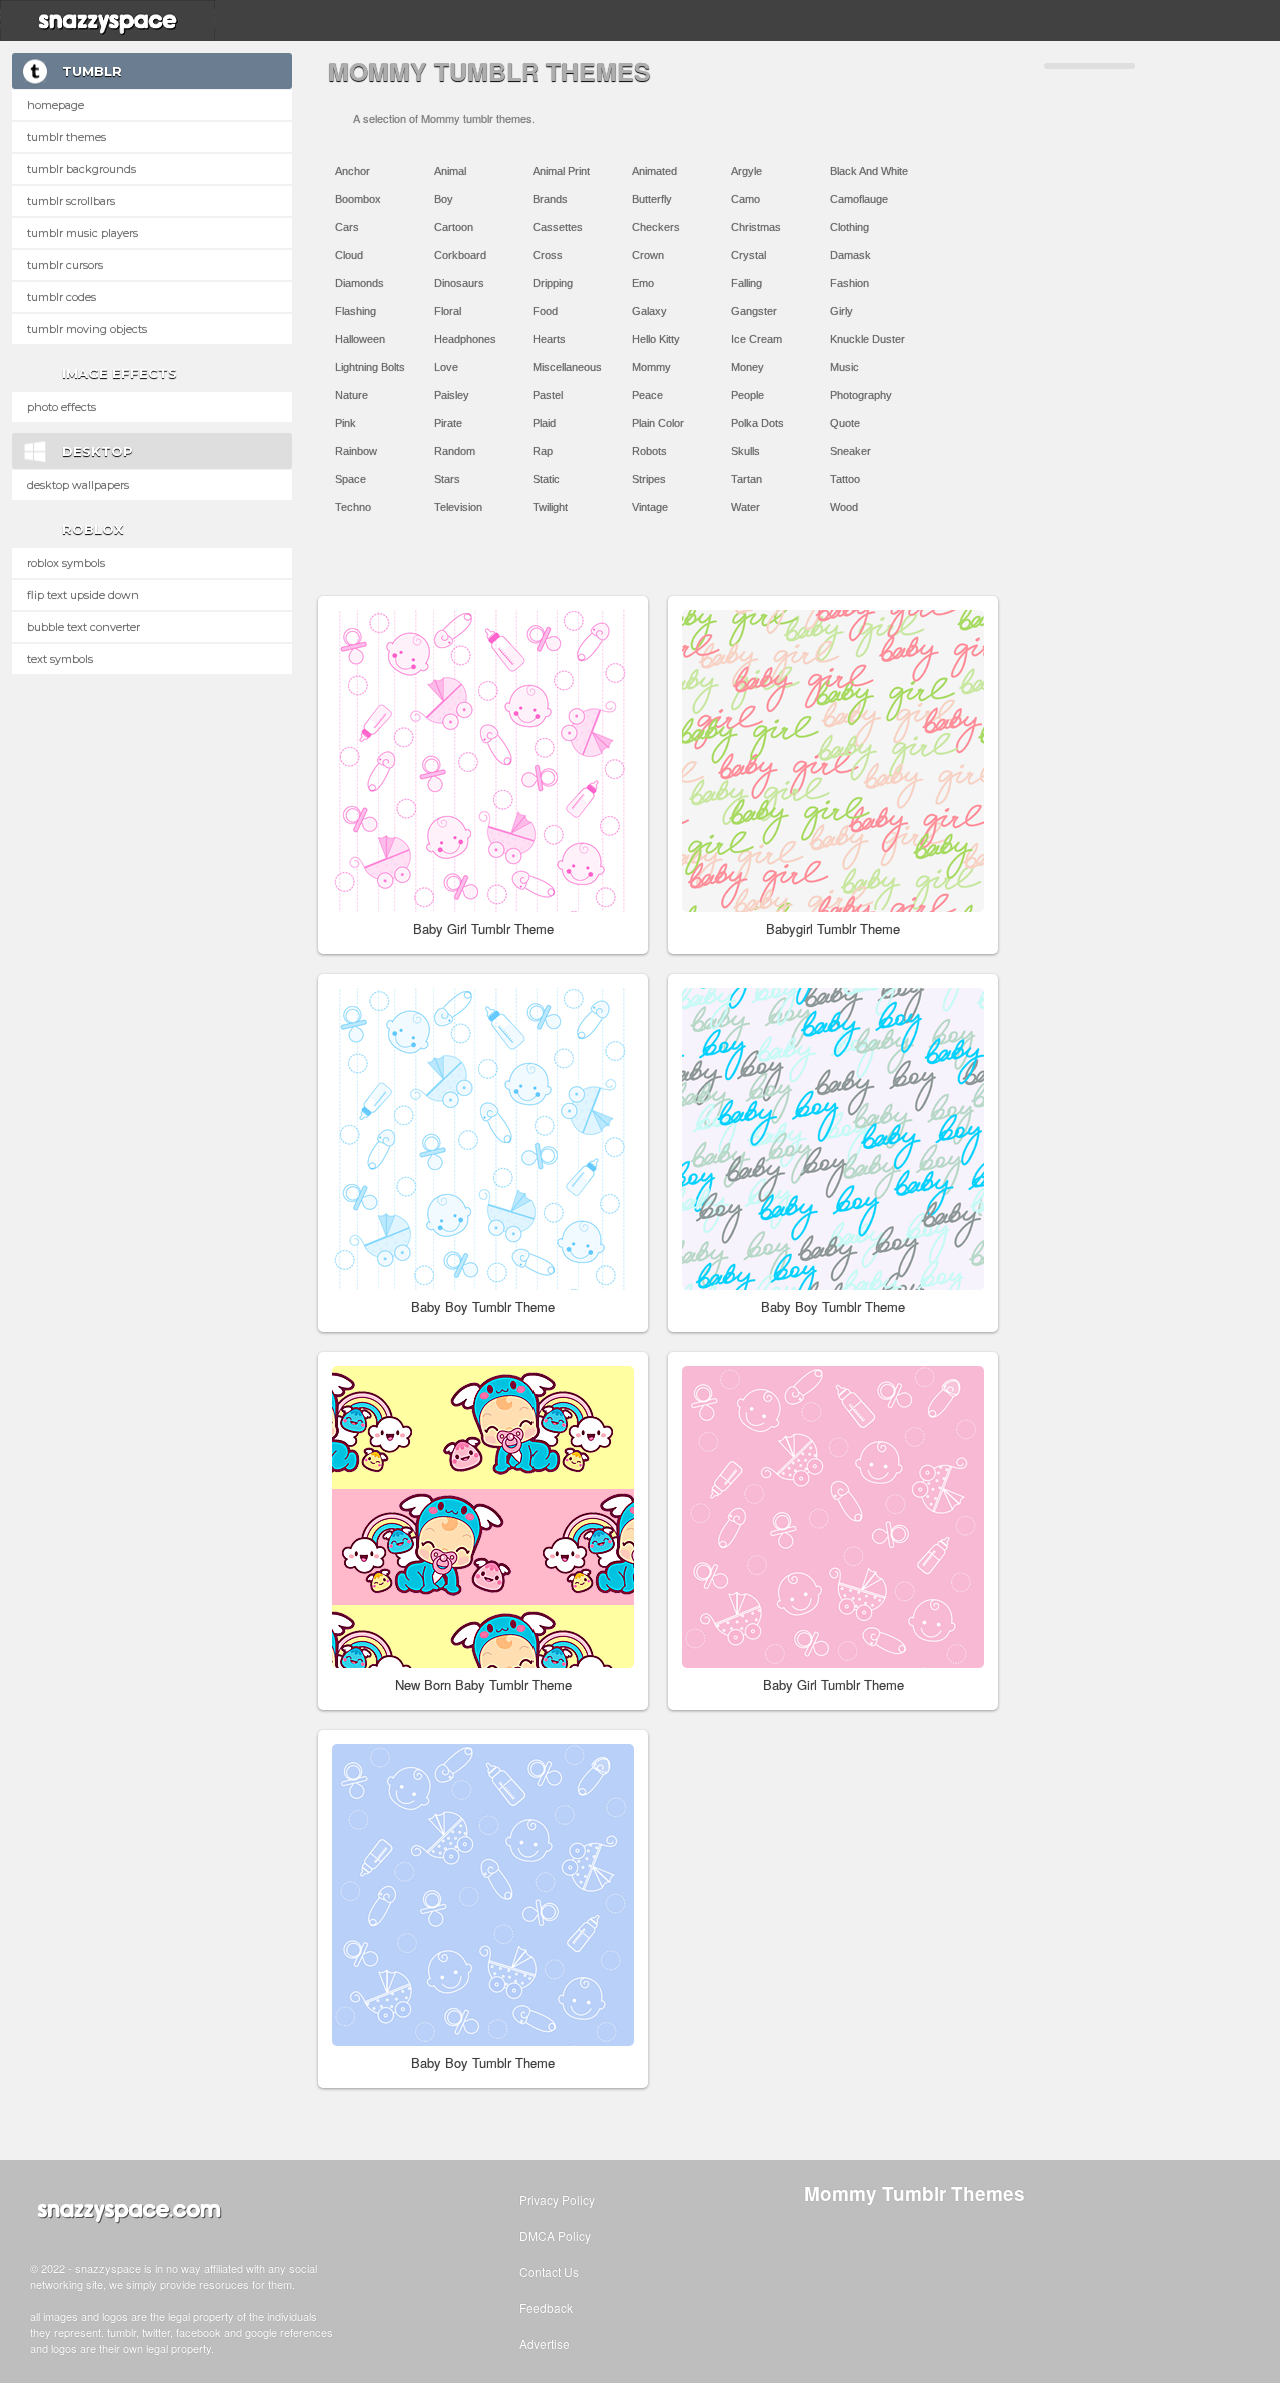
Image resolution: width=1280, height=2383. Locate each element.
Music (844, 367)
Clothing (849, 227)
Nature (351, 395)
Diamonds (359, 283)
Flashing (355, 311)
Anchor (352, 171)
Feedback (546, 2307)
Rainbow (356, 451)
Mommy (651, 367)
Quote (845, 423)
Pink (345, 423)
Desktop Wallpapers (78, 485)
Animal (450, 171)
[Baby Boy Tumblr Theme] (483, 1139)
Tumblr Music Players (82, 233)
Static (546, 479)
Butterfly (652, 199)
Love (446, 367)
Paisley (451, 395)
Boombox (358, 199)
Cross (548, 255)
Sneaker (850, 451)
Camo (745, 199)
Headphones (465, 339)
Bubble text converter (83, 627)
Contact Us (549, 2271)
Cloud (349, 255)
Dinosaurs (459, 283)
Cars (347, 227)
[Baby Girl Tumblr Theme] (483, 761)
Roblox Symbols (66, 563)
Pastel (548, 395)
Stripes (649, 479)
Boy (443, 199)
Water (745, 507)
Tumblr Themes (66, 137)
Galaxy (649, 311)
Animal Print (561, 171)
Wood (844, 507)
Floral (447, 311)
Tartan (746, 479)
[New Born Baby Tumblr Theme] (483, 1517)
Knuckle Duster (867, 339)
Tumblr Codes (61, 297)
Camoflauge (859, 199)
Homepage (55, 105)
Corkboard (460, 255)
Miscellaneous (567, 367)
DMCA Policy (555, 2235)
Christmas (756, 227)
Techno (353, 507)
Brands (550, 199)
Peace (647, 395)
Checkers (656, 227)
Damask (850, 255)
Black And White (869, 171)
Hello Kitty (656, 339)
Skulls (745, 451)
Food (545, 311)
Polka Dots (757, 423)
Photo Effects (61, 407)
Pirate (448, 423)
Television (458, 507)
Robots (649, 451)
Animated (654, 171)
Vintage (650, 507)
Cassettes (558, 227)
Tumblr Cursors (65, 265)
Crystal (748, 255)
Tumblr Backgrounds (81, 169)
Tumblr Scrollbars (71, 201)
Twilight (550, 507)
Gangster (754, 311)
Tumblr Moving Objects (87, 329)
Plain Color (658, 423)
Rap (543, 451)
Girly (841, 311)
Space (350, 479)
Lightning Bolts (370, 367)
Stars (447, 479)
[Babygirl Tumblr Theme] (833, 761)
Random (454, 451)
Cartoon (453, 227)
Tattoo (845, 479)
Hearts (549, 339)
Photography (861, 395)
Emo (643, 283)
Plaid (544, 423)
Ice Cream (756, 339)
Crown (648, 255)
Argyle (746, 171)
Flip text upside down (83, 595)
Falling (746, 283)
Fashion (849, 283)
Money (747, 367)
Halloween (360, 339)
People (747, 395)
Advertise (544, 2343)
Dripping (553, 283)
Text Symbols (60, 659)
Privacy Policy (557, 2199)
